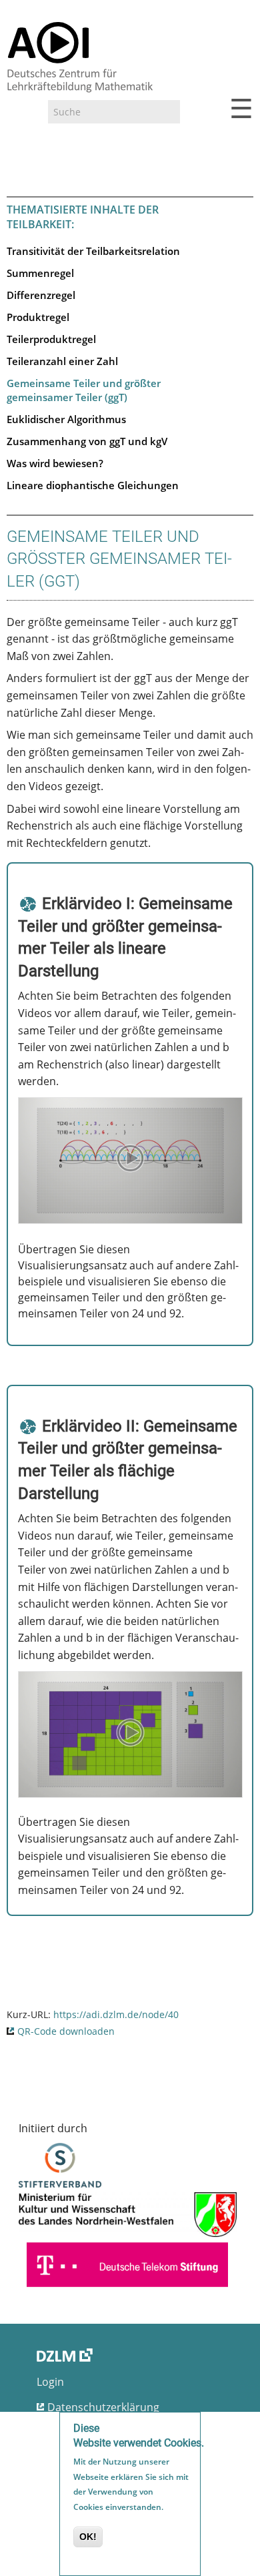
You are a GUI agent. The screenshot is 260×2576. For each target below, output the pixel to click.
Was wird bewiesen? (55, 463)
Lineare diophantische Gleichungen (93, 485)
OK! (88, 2537)
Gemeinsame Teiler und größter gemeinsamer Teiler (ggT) (84, 390)
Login (50, 2382)
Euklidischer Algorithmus (66, 419)
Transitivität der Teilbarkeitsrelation (93, 251)
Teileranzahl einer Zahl (62, 361)
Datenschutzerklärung (103, 2407)
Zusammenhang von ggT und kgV (87, 441)
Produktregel (38, 317)
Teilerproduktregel (51, 339)
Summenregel (40, 273)
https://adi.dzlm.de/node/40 (116, 2014)
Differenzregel (41, 295)
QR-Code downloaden (66, 2031)
